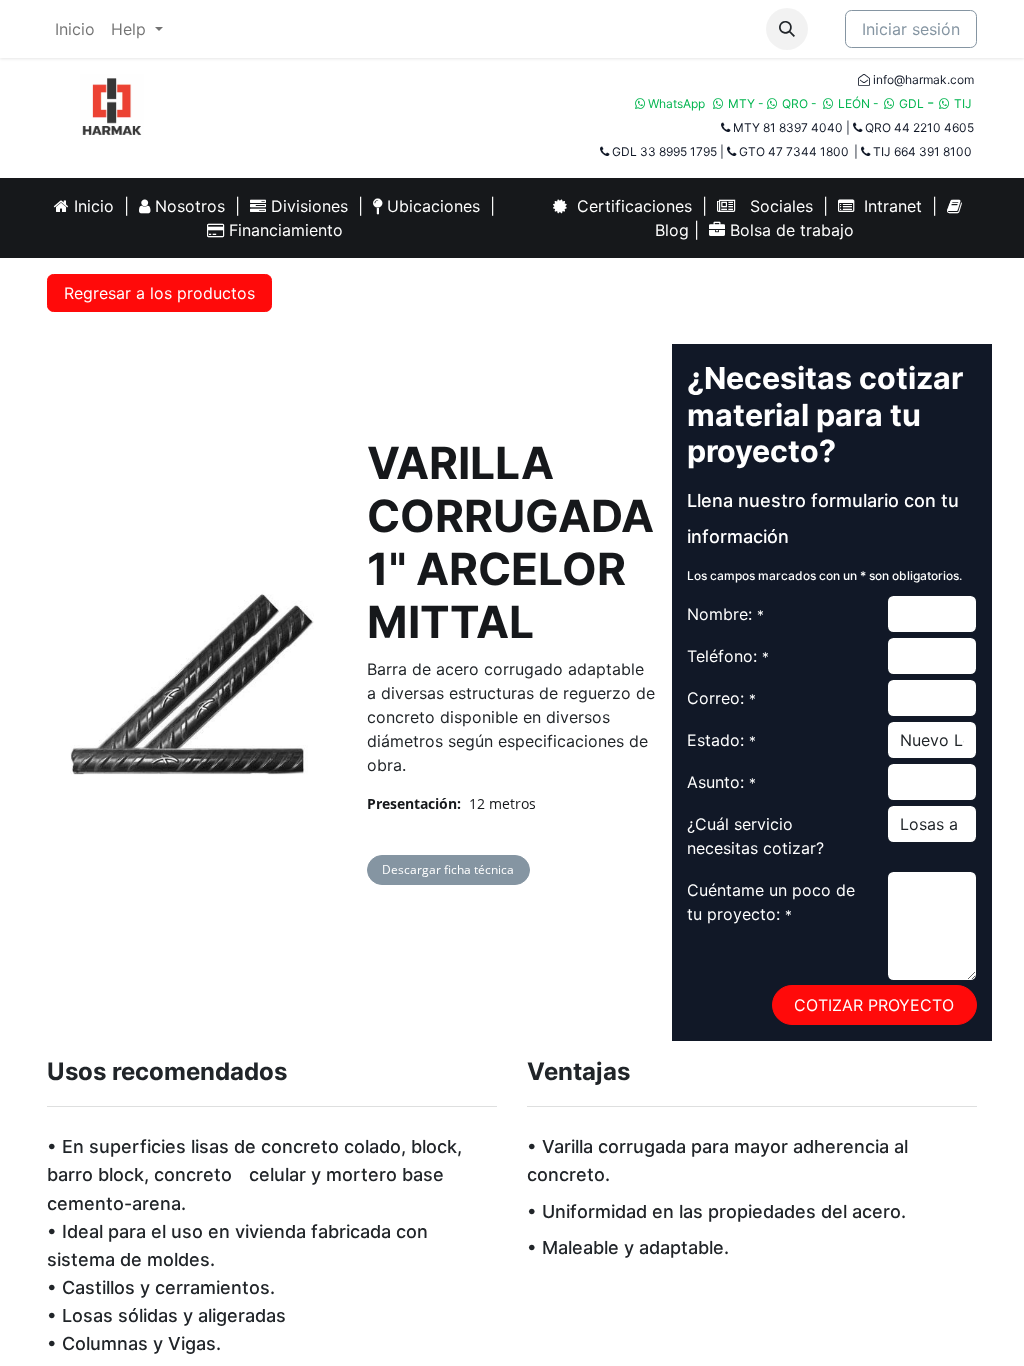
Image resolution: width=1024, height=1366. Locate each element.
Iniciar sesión (911, 29)
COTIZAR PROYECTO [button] (874, 1005)
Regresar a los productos (159, 293)
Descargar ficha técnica (448, 869)
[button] (787, 29)
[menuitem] (75, 29)
